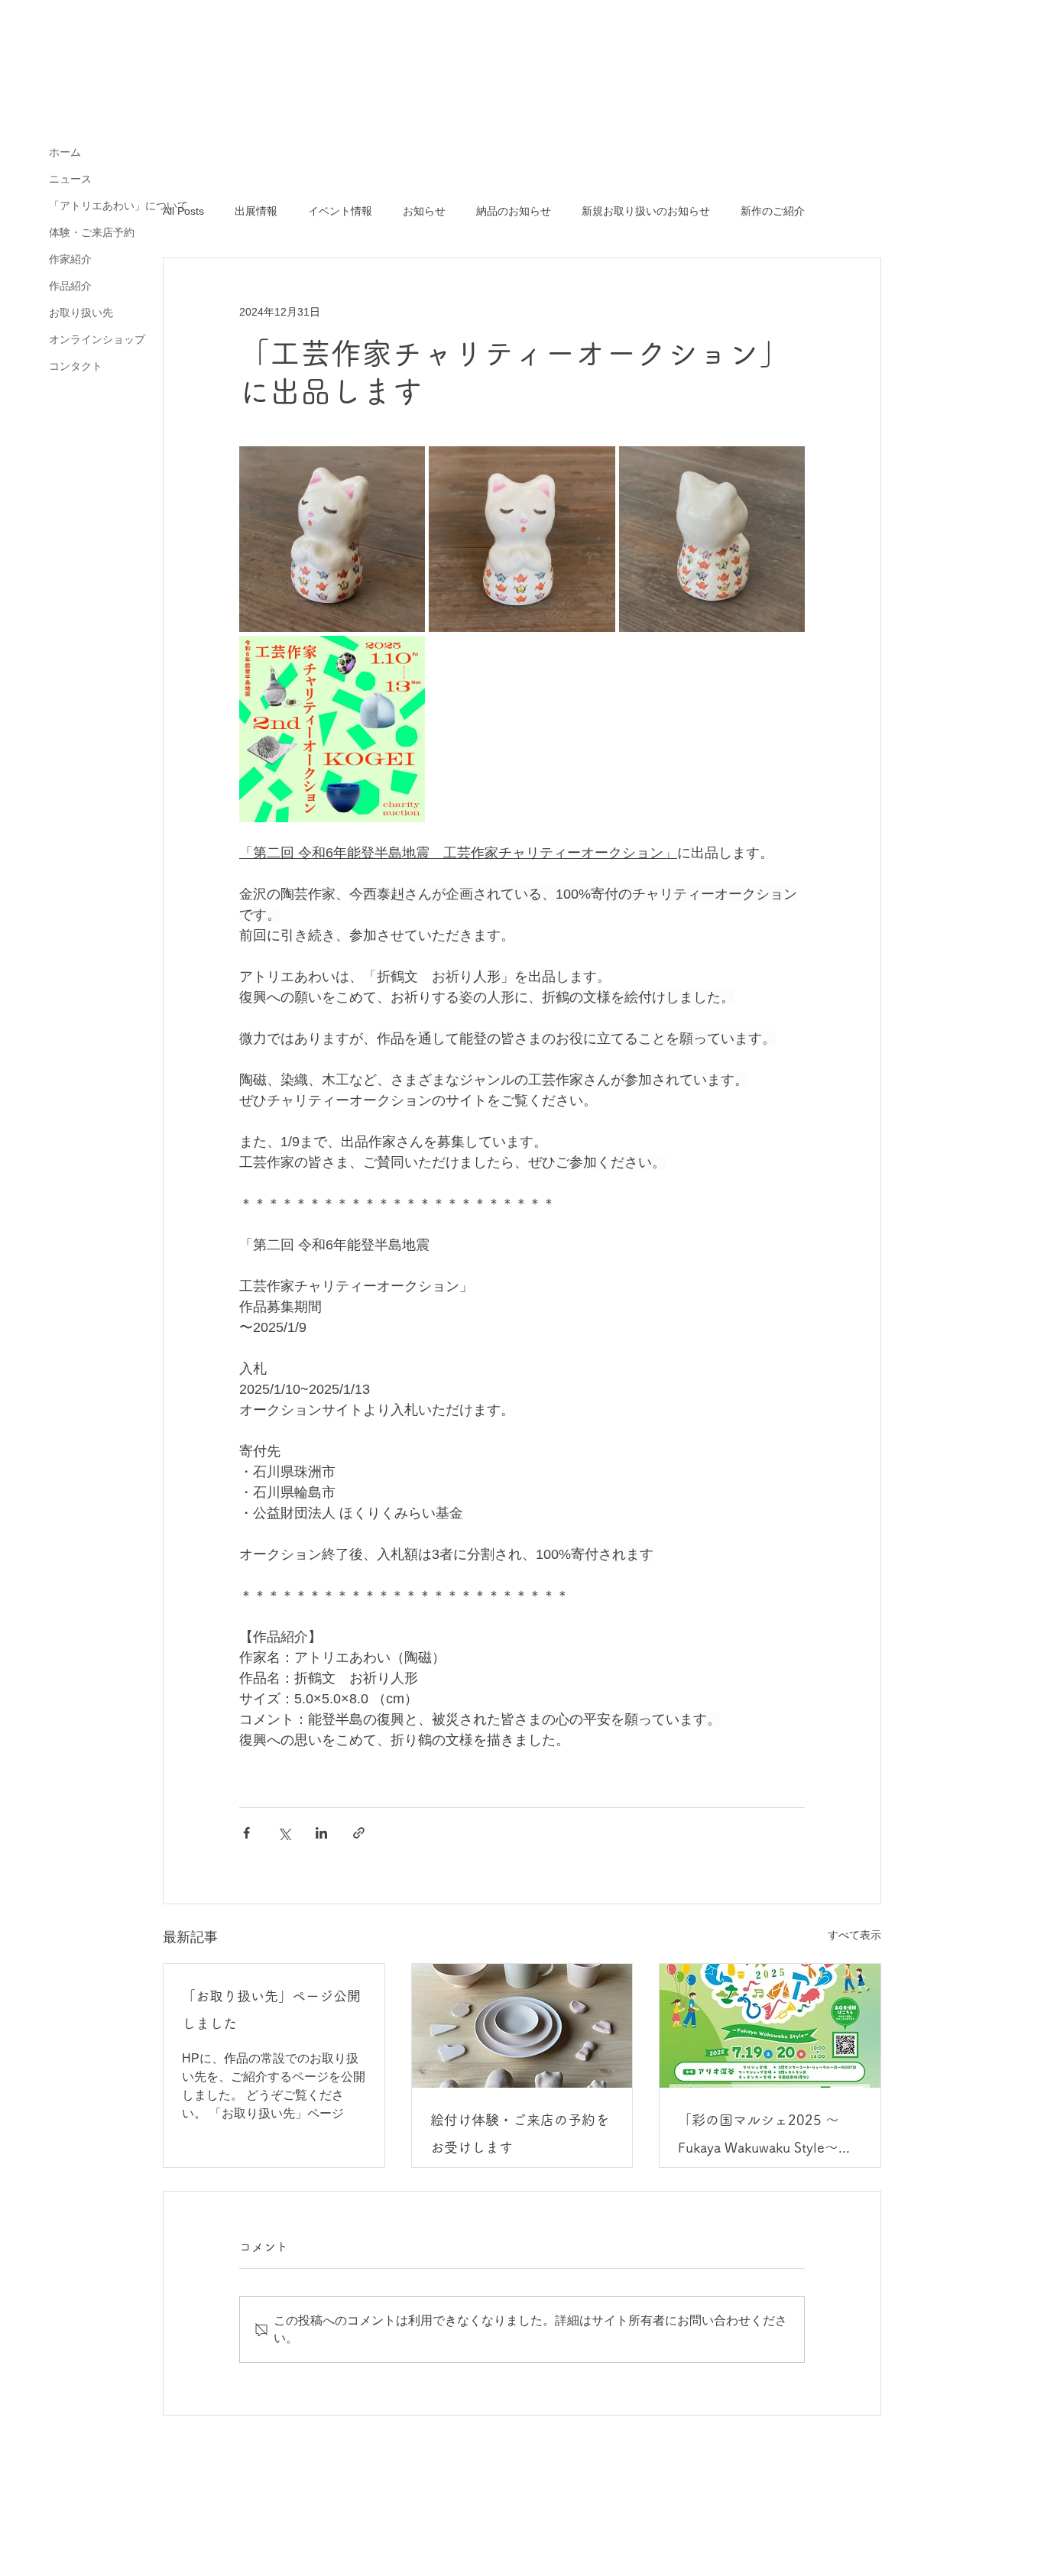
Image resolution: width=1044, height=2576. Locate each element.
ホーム (65, 152)
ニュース (70, 179)
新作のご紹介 (773, 211)
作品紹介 (70, 286)
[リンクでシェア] (359, 1833)
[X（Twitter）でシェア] (284, 1833)
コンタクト (76, 366)
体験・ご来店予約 (92, 232)
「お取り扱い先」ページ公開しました (271, 2010)
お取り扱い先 (81, 313)
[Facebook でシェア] (246, 1833)
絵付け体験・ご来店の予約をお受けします (520, 2134)
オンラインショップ (97, 339)
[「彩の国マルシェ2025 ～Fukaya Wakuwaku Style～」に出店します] (770, 2026)
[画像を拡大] (332, 539)
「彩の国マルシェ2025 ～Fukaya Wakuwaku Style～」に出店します (765, 2137)
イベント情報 (340, 211)
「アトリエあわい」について (118, 206)
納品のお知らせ (514, 211)
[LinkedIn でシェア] (321, 1833)
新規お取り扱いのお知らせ (646, 211)
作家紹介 (70, 259)
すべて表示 (854, 1935)
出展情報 (256, 211)
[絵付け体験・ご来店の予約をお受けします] (522, 2026)
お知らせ (424, 211)
